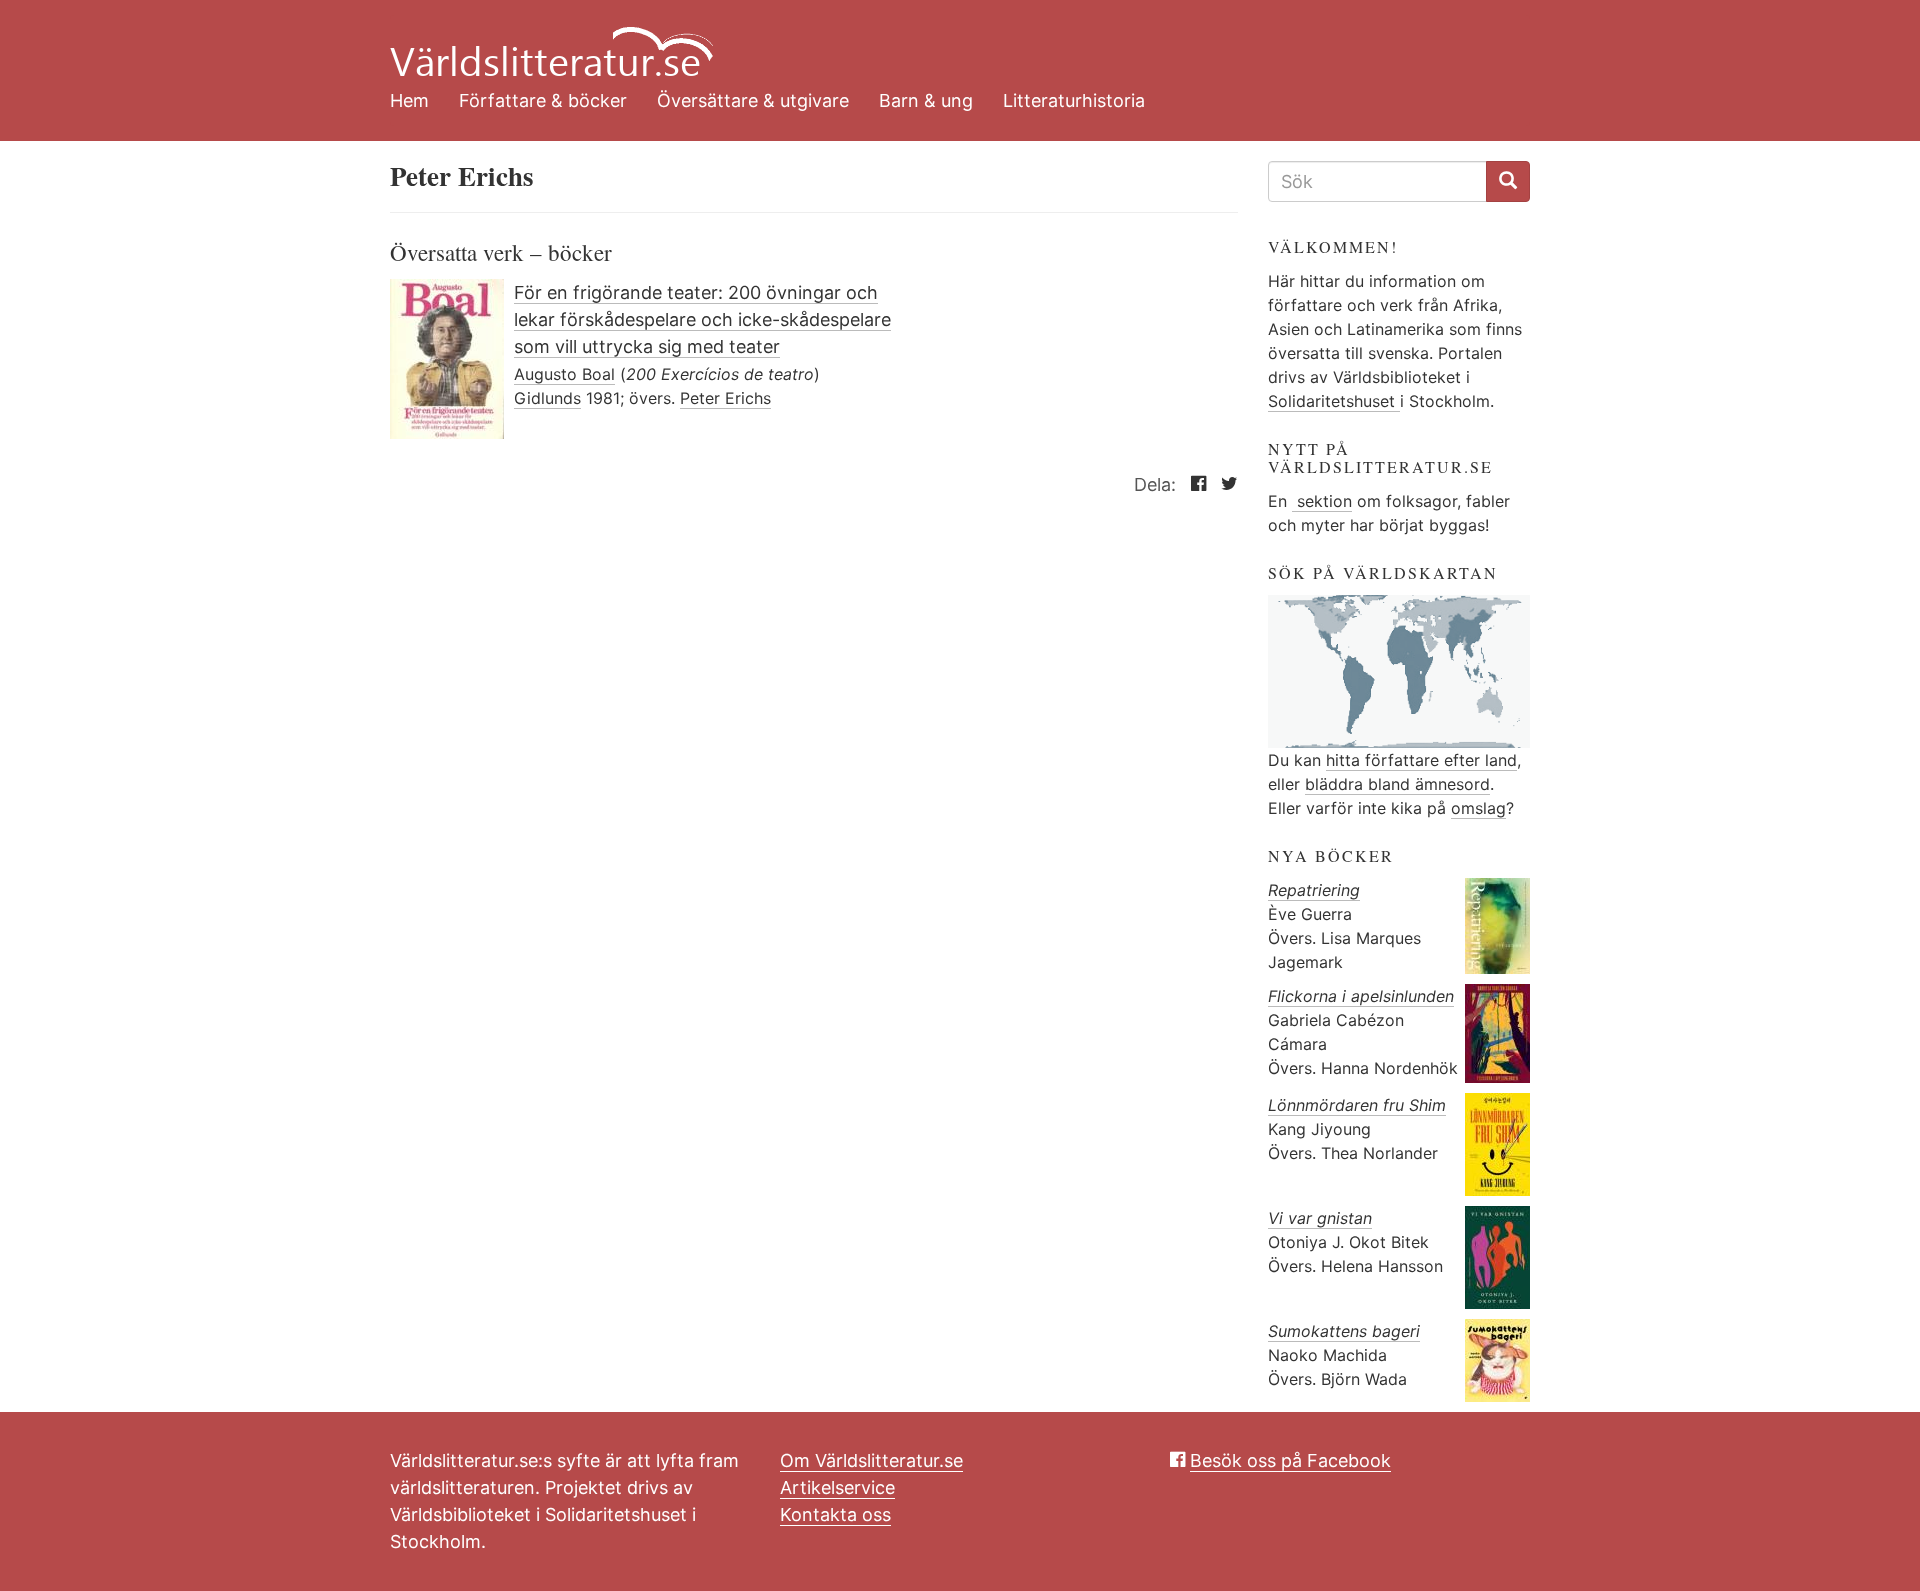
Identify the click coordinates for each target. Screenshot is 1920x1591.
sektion (1322, 501)
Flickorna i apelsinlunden (1361, 996)
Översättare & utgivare (753, 100)
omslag (1478, 808)
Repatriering (1314, 890)
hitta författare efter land (1421, 760)
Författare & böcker (543, 100)
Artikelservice (837, 1487)
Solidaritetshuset (1334, 401)
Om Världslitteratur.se (871, 1460)
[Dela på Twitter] (1224, 484)
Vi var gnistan (1320, 1218)
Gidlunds (547, 398)
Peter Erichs (725, 398)
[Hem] (945, 40)
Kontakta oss (835, 1514)
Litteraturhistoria (1074, 100)
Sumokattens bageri (1344, 1331)
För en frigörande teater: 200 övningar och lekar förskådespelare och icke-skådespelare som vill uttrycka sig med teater (702, 319)
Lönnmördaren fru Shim (1357, 1105)
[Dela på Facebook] (1193, 484)
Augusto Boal (564, 374)
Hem (409, 100)
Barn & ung (926, 100)
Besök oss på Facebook (1290, 1460)
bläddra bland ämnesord (1397, 784)
